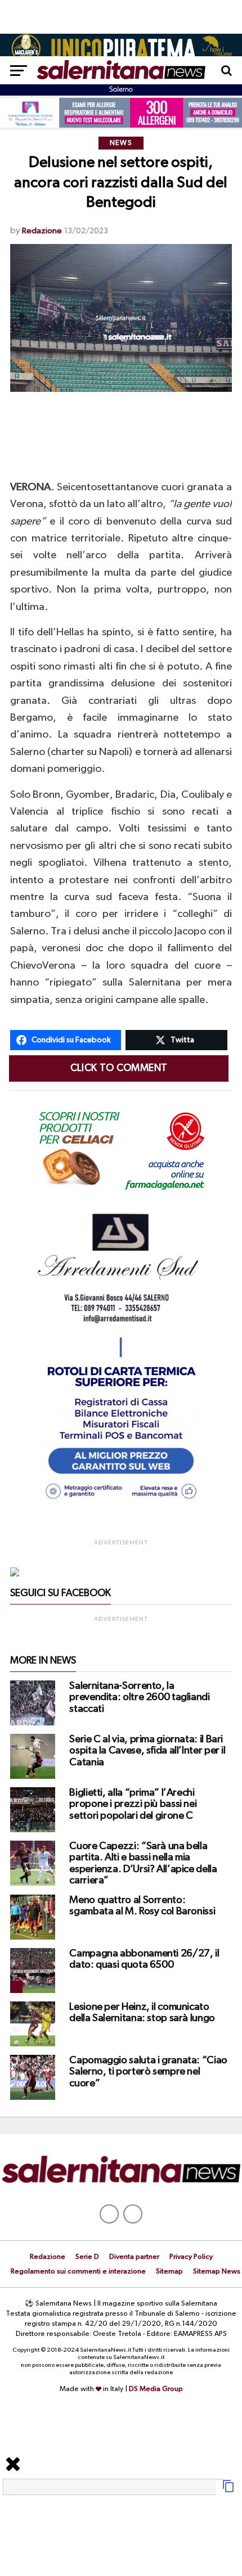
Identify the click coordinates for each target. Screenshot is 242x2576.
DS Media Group (156, 2389)
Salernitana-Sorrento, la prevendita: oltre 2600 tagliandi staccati (139, 1697)
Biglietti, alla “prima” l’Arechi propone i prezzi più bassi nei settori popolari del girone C (133, 1804)
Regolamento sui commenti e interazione (78, 2272)
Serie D (87, 2257)
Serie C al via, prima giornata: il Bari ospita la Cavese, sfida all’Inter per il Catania (147, 1751)
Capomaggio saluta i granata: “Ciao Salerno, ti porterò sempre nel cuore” (148, 2072)
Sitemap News (217, 2272)
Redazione (42, 231)
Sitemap (169, 2272)
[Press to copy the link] (228, 2491)
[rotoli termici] (121, 1504)
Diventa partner (134, 2257)
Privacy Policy (191, 2257)
